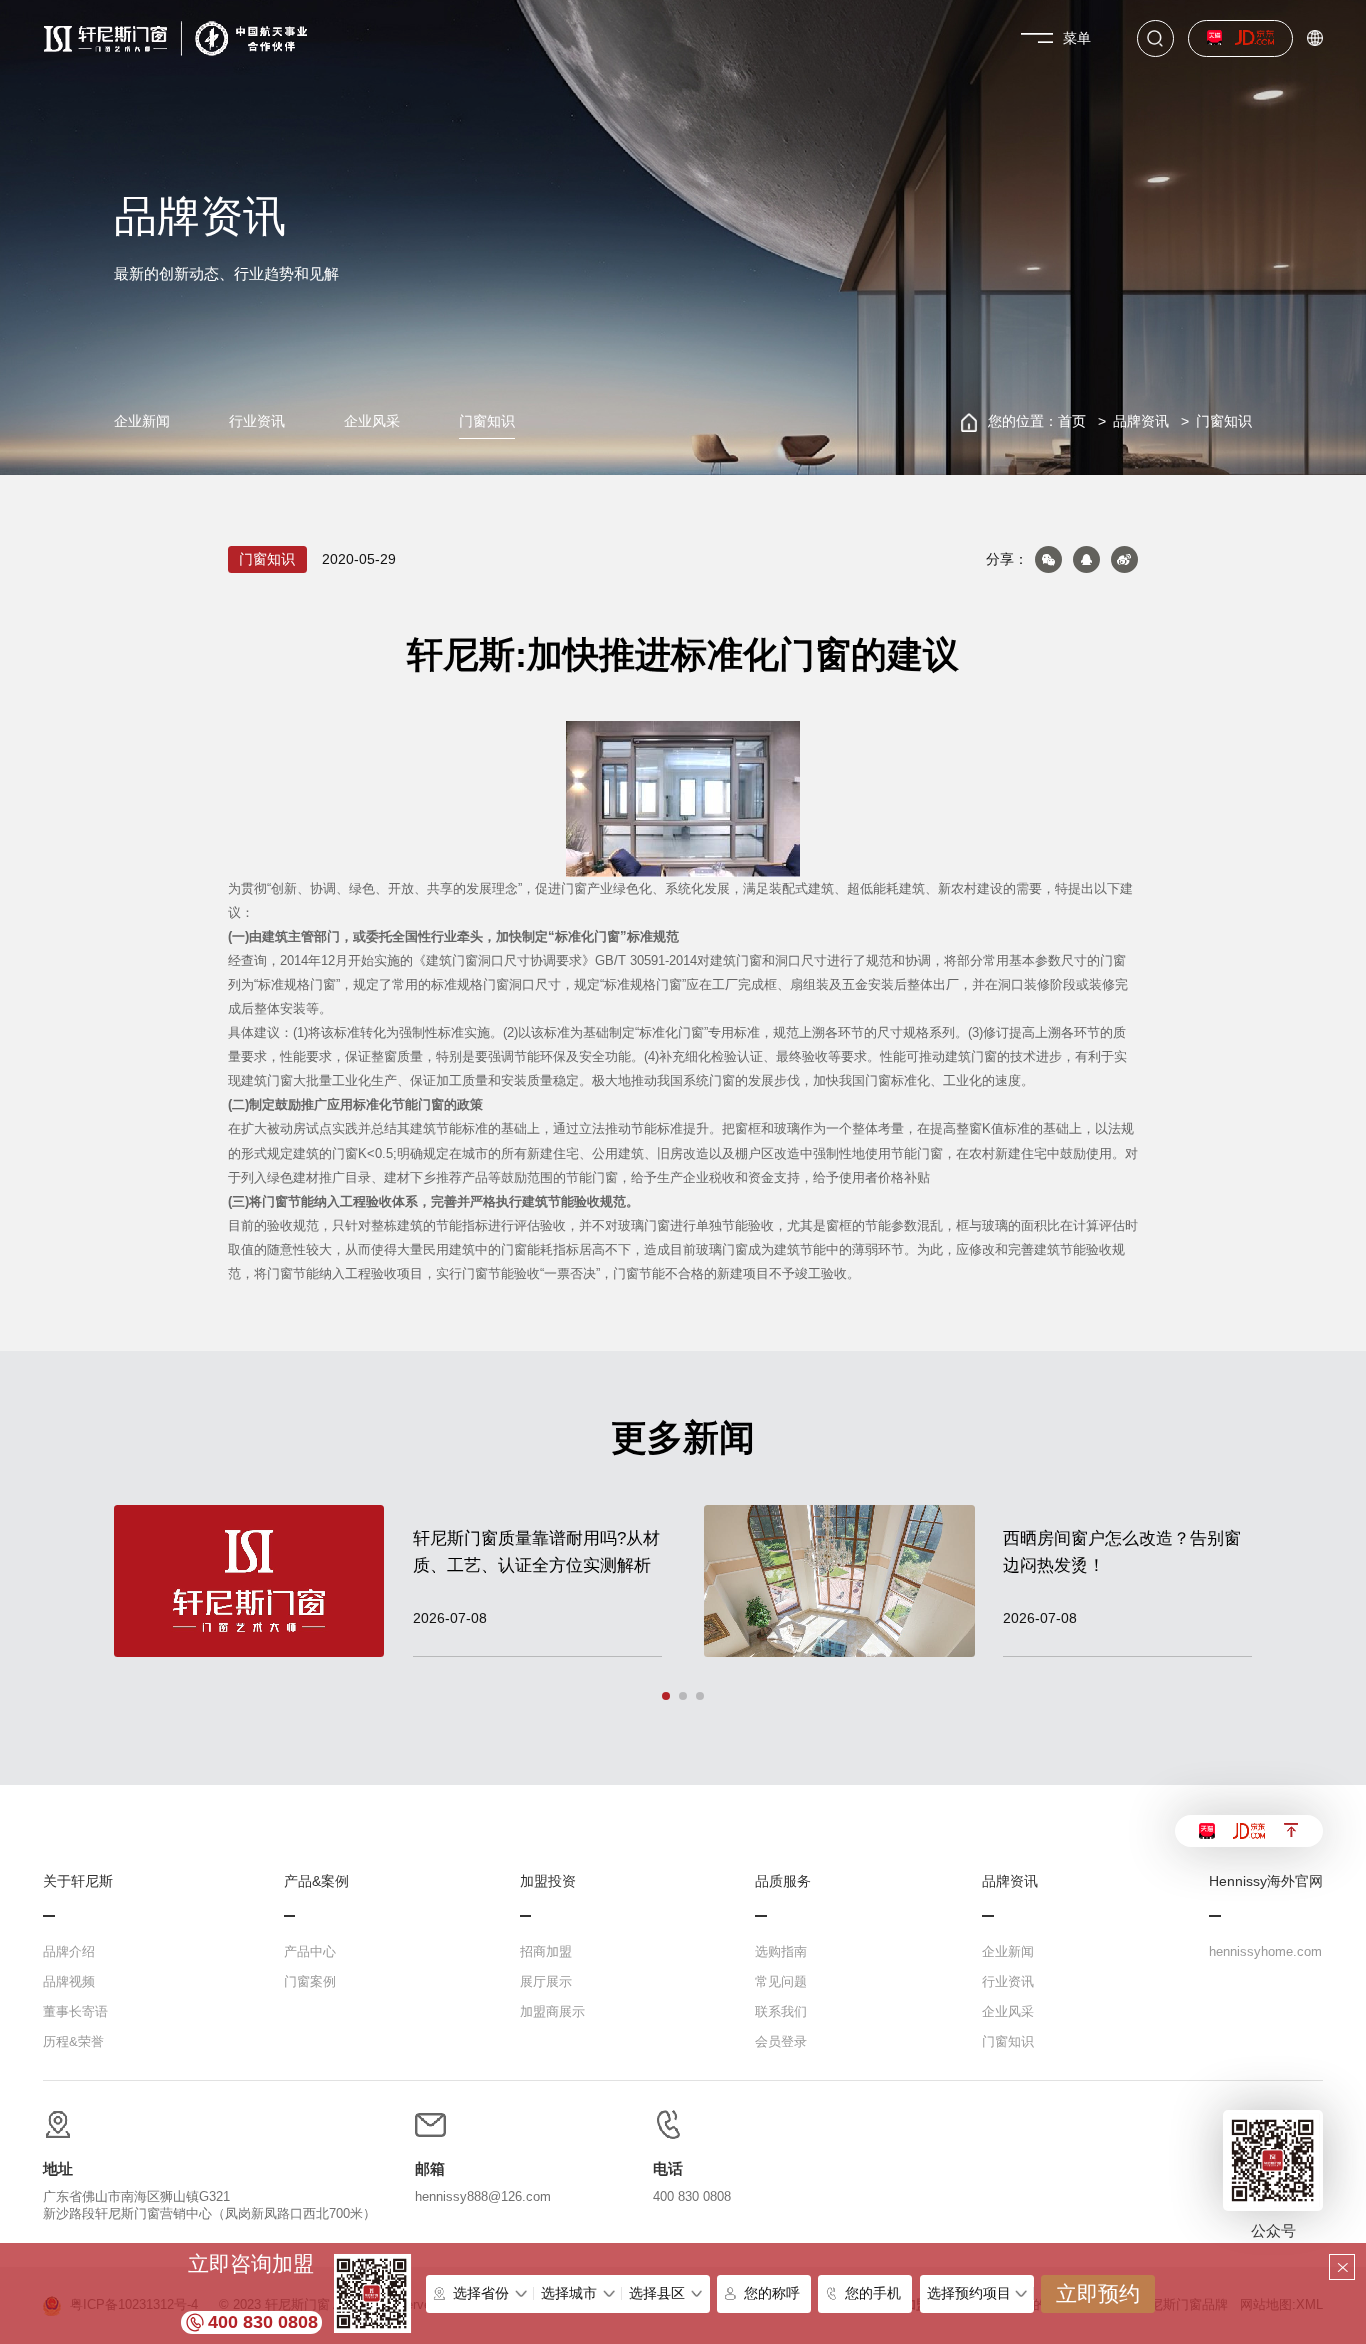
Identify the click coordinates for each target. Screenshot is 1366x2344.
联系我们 (781, 2011)
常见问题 (781, 1981)
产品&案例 (316, 1882)
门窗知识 (487, 421)
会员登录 (781, 2041)
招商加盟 (546, 1951)
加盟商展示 (552, 2011)
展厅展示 (546, 1981)
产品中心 (310, 1951)
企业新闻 (142, 421)
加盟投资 (548, 1882)
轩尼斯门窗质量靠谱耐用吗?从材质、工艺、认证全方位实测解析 (536, 1552)
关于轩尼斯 (78, 1882)
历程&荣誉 (73, 2041)
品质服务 (783, 1882)
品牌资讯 (1141, 421)
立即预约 (1098, 2294)
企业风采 (372, 421)
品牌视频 (69, 1981)
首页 (1072, 421)
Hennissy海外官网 (1266, 1882)
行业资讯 (257, 421)
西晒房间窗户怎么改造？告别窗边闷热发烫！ (1122, 1552)
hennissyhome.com (1265, 1951)
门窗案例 (310, 1981)
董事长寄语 (75, 2011)
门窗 (574, 889)
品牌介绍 (69, 1951)
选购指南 (781, 1951)
